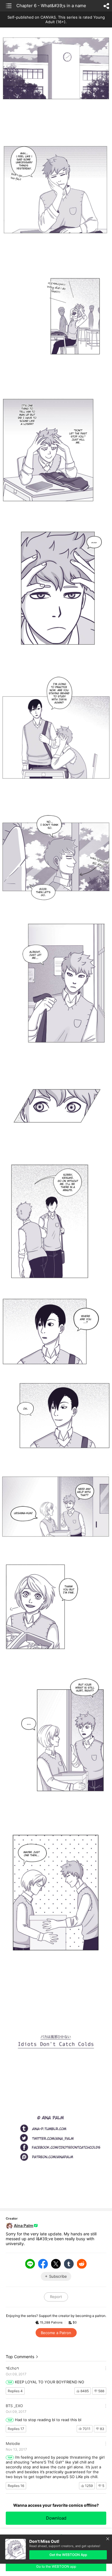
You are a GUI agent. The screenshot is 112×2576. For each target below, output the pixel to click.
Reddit (82, 2264)
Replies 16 (16, 2486)
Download (56, 2518)
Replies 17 (16, 2429)
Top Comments (20, 2357)
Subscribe (58, 2276)
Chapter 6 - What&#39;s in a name (51, 6)
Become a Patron (56, 2333)
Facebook (43, 2264)
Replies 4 (15, 2391)
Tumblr (69, 2264)
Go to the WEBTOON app (56, 2566)
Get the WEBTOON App (68, 2555)
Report (56, 2297)
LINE (30, 2264)
